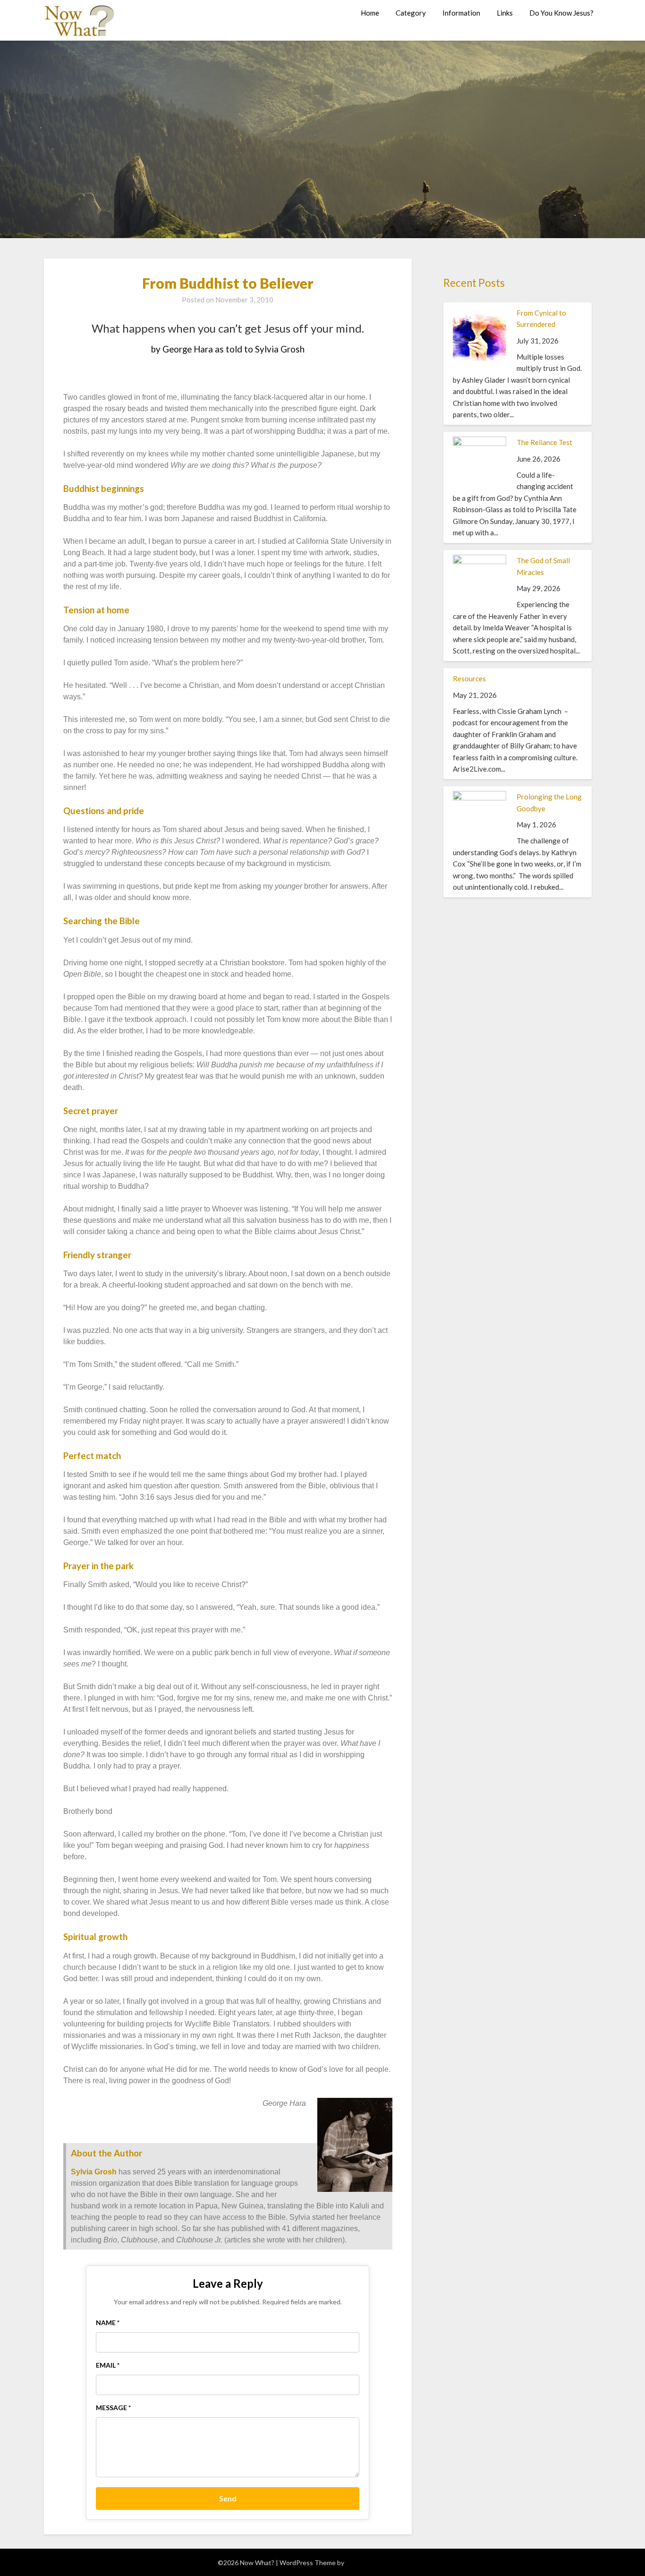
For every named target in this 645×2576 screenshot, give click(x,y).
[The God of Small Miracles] (480, 561)
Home (370, 13)
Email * (108, 2365)
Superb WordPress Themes (387, 2563)
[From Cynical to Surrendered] (480, 358)
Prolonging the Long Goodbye (549, 802)
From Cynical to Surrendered (541, 318)
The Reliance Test (544, 442)
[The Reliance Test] (480, 443)
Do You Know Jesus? (561, 13)
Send (228, 2498)
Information (461, 13)
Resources (469, 678)
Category (411, 13)
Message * (113, 2408)
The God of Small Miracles (543, 566)
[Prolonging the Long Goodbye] (480, 798)
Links (505, 13)
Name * (108, 2323)
